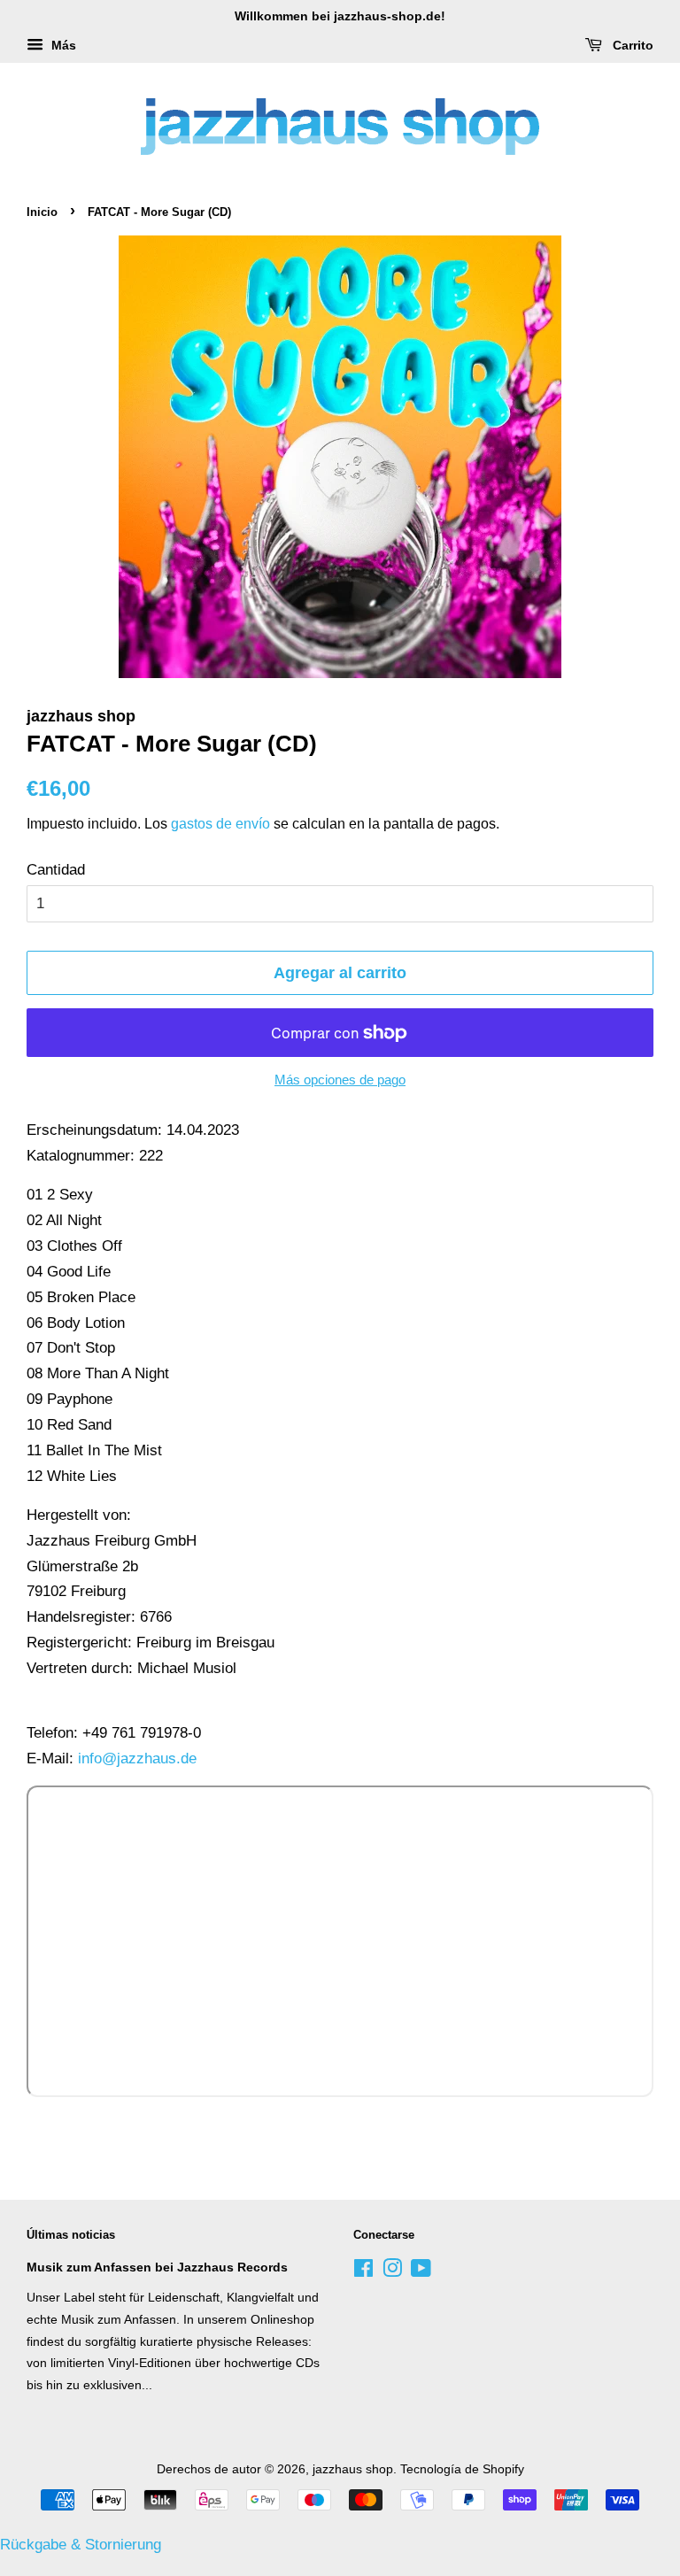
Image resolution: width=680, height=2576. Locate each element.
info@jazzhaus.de (137, 1758)
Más (62, 45)
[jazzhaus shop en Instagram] (392, 2271)
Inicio (42, 212)
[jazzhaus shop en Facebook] (363, 2271)
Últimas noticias (71, 2235)
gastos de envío (220, 824)
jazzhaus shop (353, 2469)
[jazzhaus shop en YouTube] (421, 2271)
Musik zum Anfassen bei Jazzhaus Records (157, 2267)
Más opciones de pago (340, 1080)
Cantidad (56, 870)
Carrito (631, 45)
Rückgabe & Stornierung (81, 2545)
